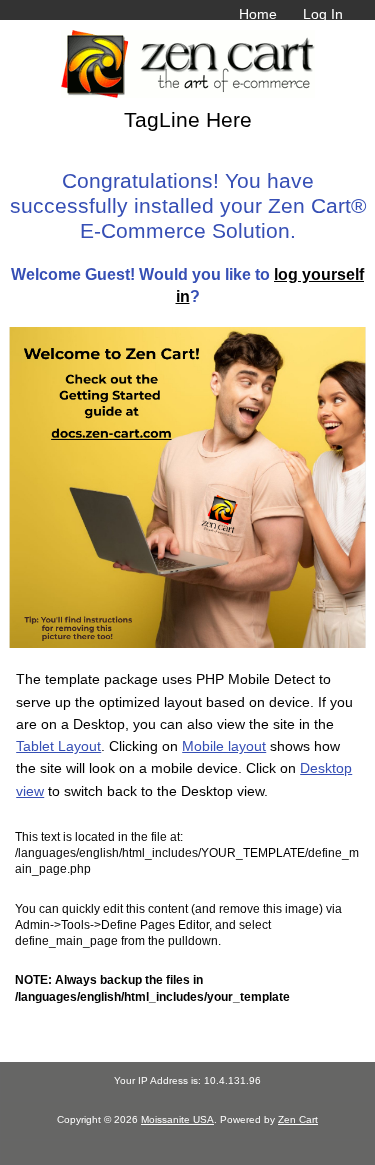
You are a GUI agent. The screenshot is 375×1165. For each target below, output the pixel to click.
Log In (323, 14)
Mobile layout (224, 746)
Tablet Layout (58, 746)
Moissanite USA (177, 1119)
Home (258, 14)
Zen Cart (298, 1119)
